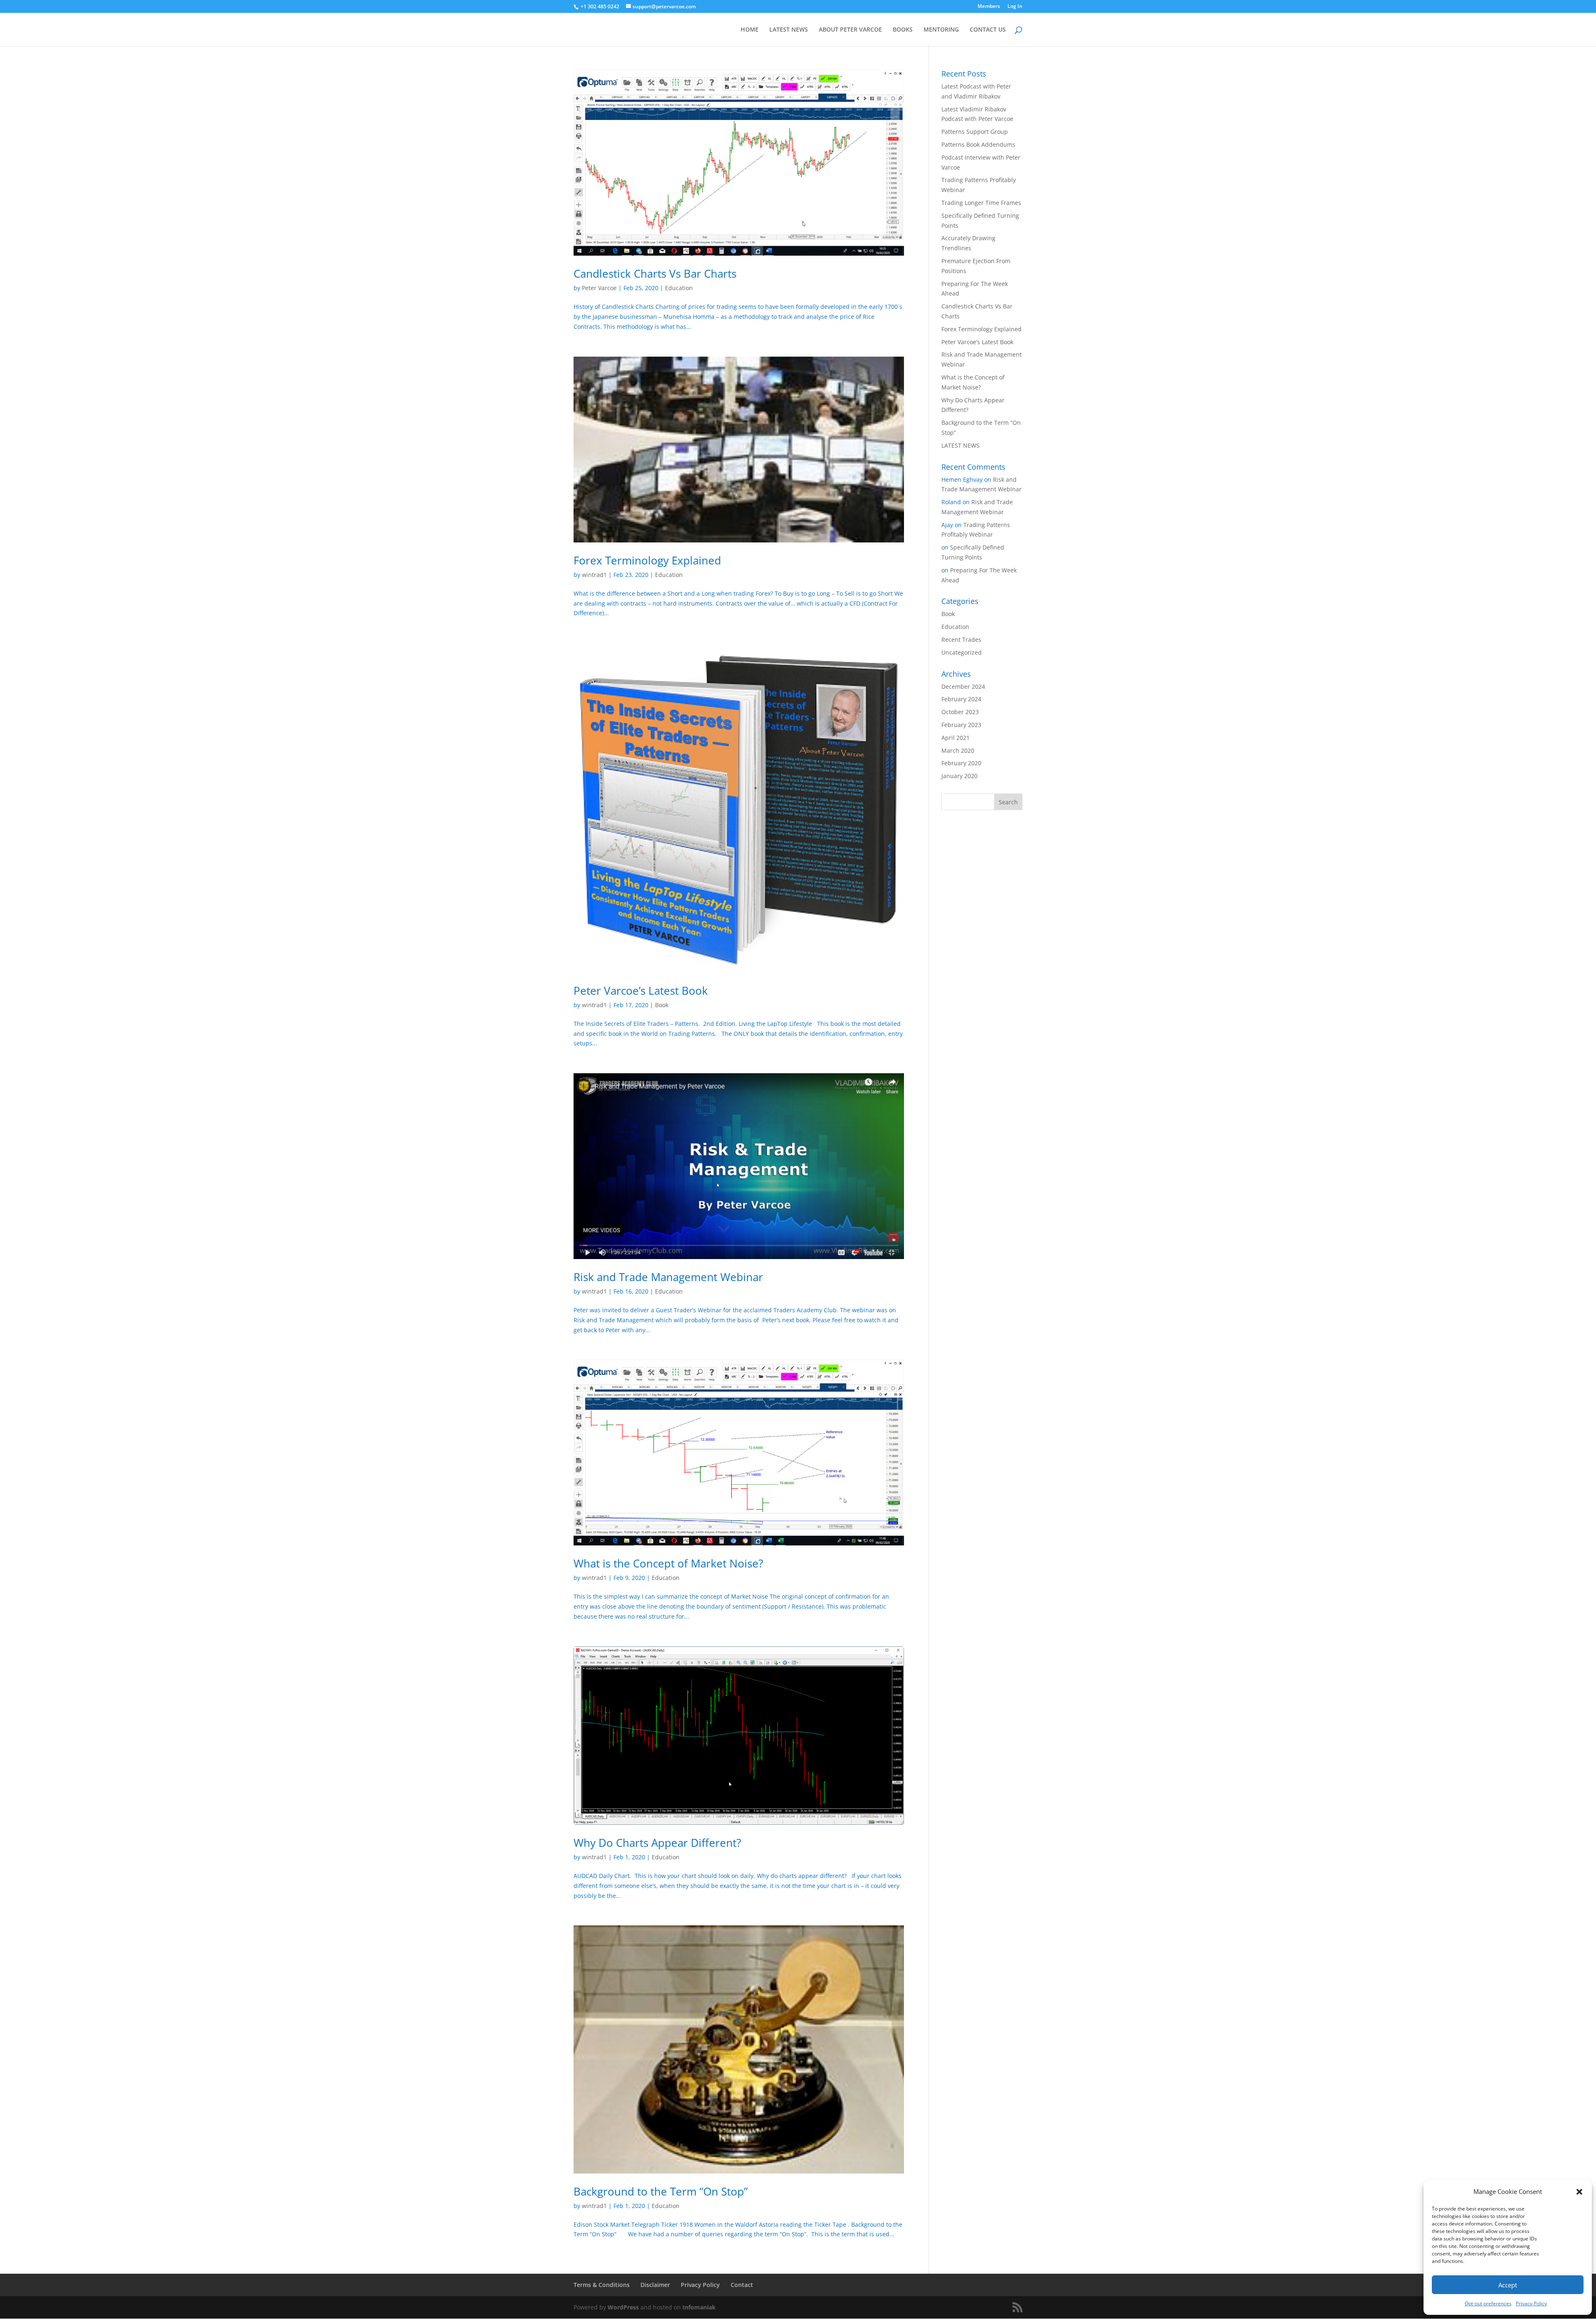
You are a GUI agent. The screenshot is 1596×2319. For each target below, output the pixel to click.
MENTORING (941, 30)
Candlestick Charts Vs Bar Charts (655, 274)
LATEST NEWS (789, 30)
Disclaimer (655, 2285)
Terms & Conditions (602, 2285)
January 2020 (959, 776)
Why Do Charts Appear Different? (657, 1843)
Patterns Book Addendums (978, 144)
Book (662, 1005)
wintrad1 (594, 575)
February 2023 (961, 725)
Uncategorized (962, 652)
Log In (1015, 7)
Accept (1508, 2285)
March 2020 (958, 750)
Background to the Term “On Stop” (661, 2191)
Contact (742, 2285)
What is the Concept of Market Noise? (668, 1563)
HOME (750, 30)
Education (679, 288)
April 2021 (956, 738)
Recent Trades (961, 640)
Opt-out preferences (1488, 2303)
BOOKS (903, 30)
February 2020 (961, 763)
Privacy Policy (1531, 2303)
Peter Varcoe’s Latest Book (641, 991)
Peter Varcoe (599, 288)
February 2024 (961, 699)
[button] (1579, 2192)
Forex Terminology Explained (647, 560)
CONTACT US (988, 30)
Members (989, 7)
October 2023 (960, 712)
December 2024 (963, 686)
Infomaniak (699, 2307)
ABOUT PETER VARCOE (850, 30)
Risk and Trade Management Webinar (668, 1277)
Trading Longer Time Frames (981, 203)
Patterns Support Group (975, 132)
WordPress (623, 2307)
